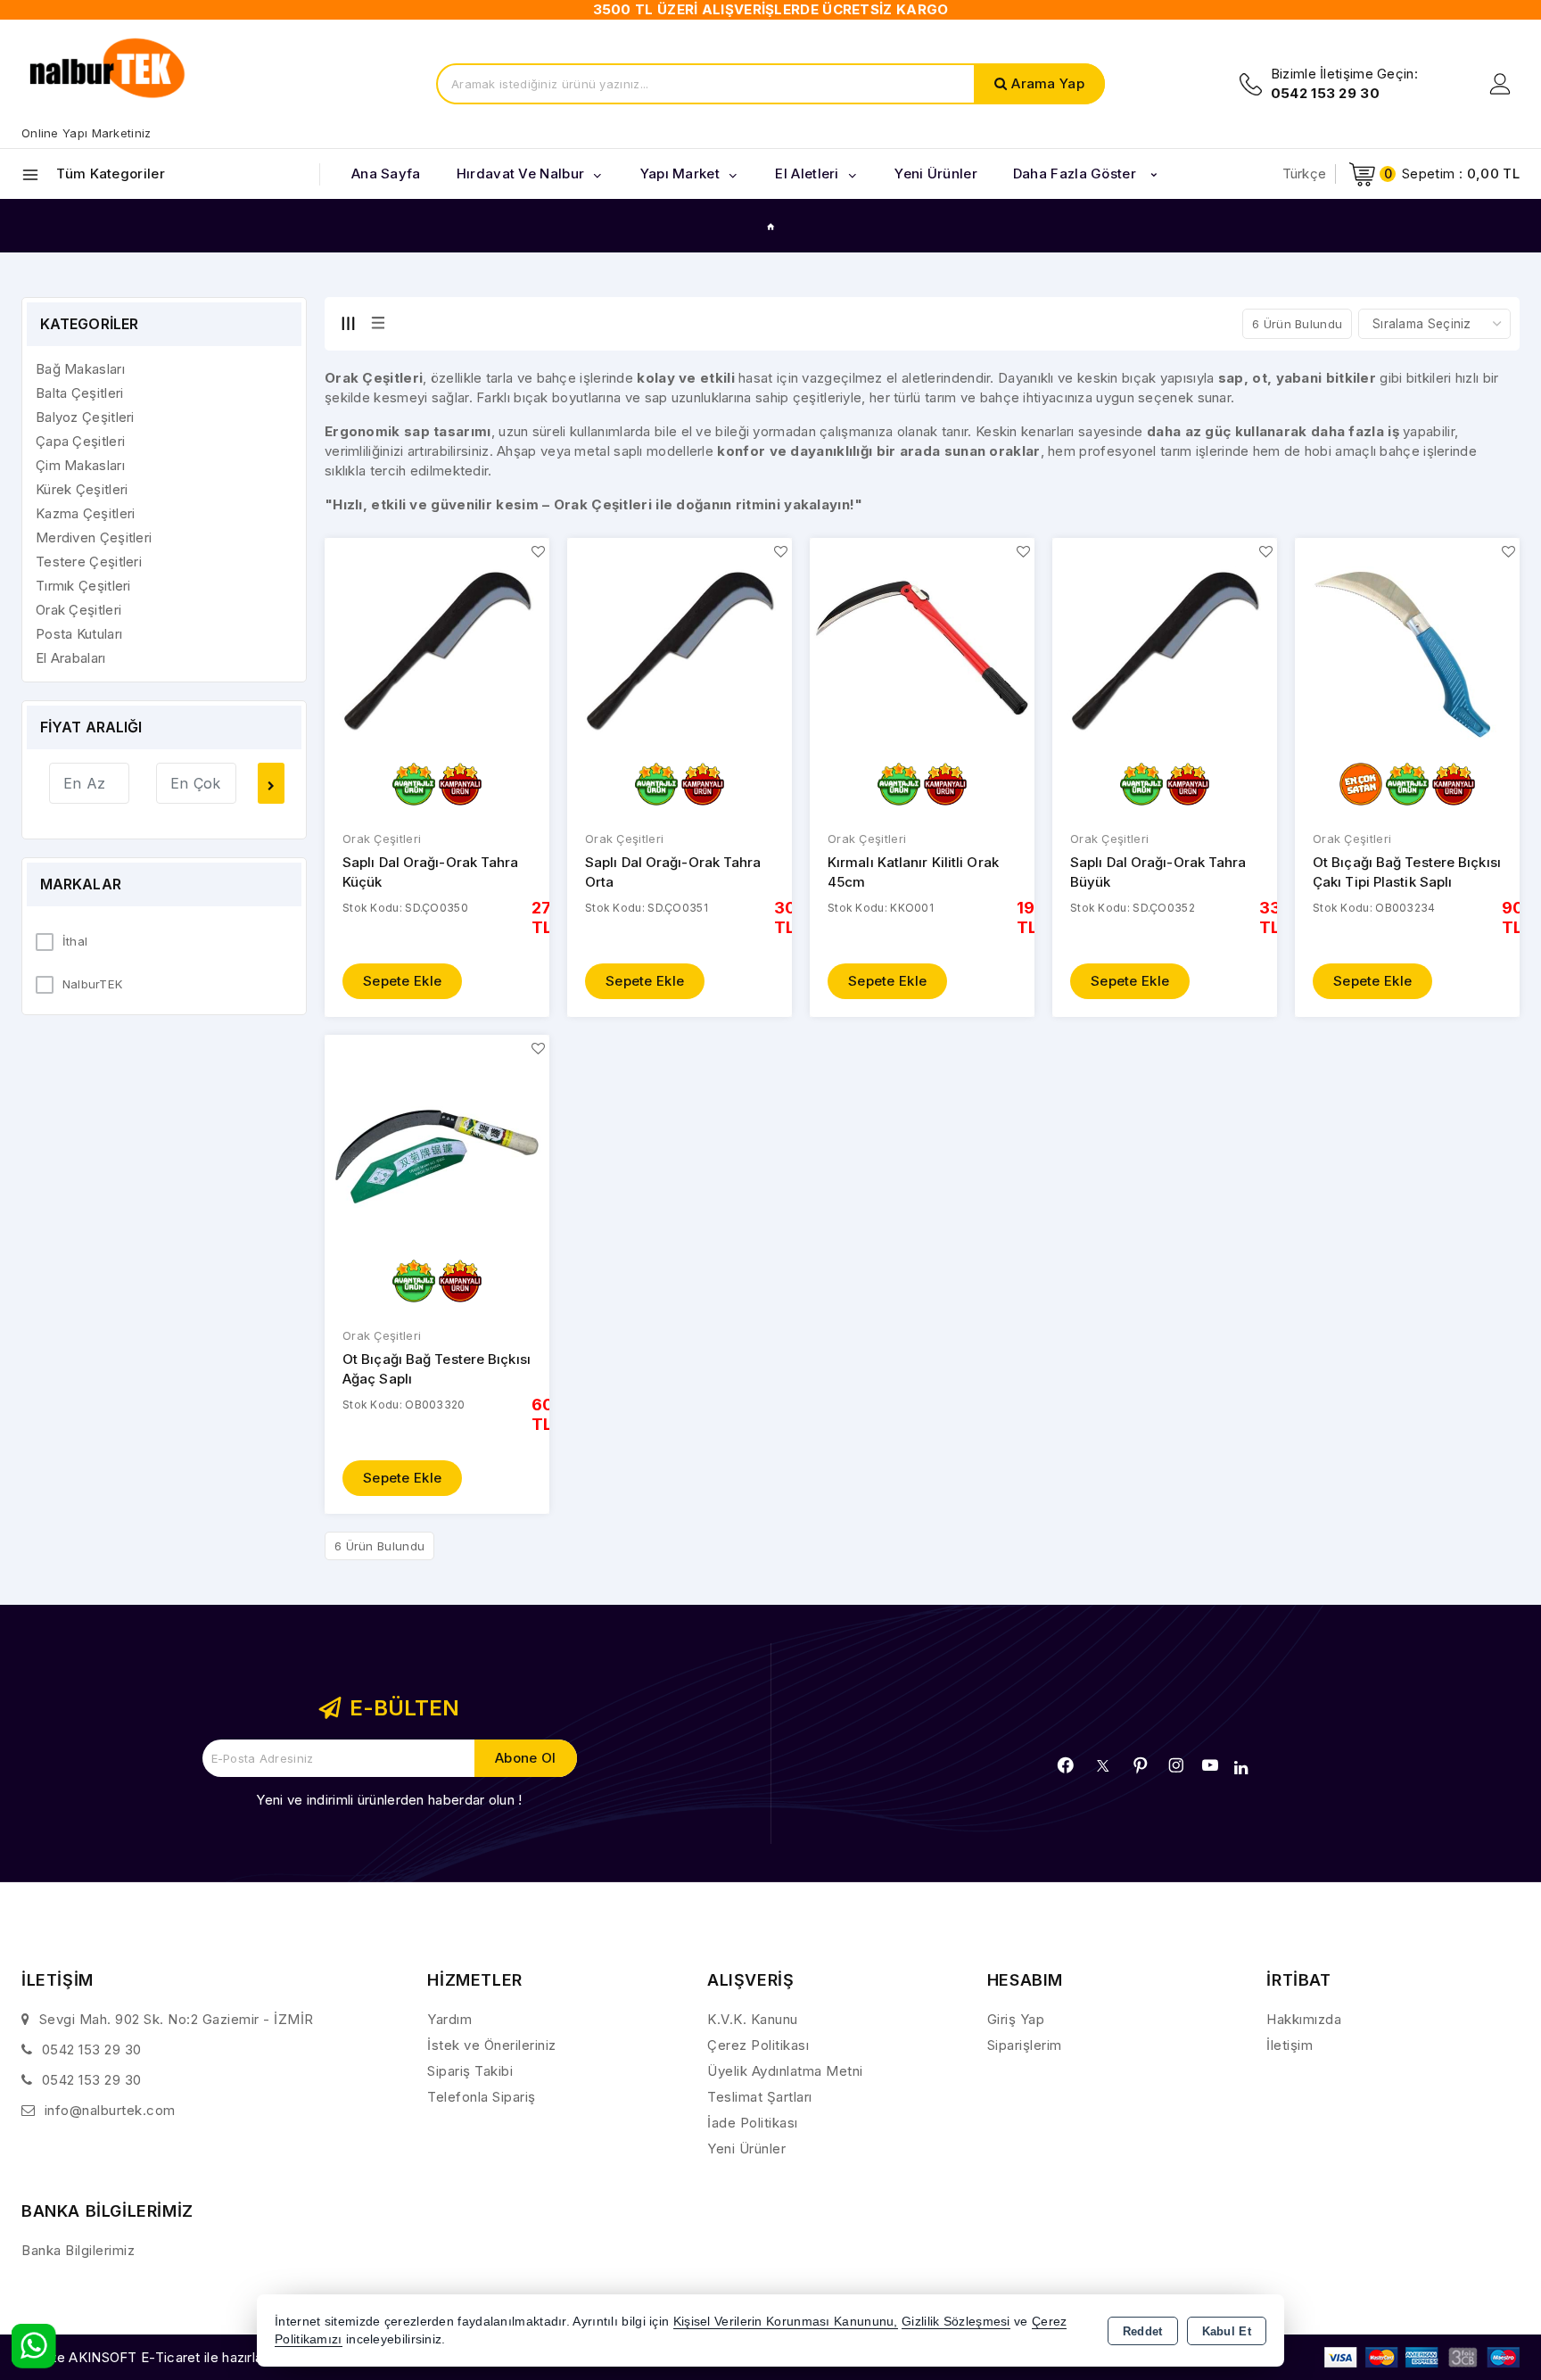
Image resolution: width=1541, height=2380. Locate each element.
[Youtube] (1210, 1765)
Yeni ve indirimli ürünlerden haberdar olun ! (389, 1800)
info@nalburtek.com (110, 2110)
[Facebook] (1066, 1765)
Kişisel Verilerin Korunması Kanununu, (786, 2322)
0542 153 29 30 (92, 2049)
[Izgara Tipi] (348, 323)
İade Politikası (753, 2123)
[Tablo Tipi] (378, 323)
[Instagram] (1176, 1765)
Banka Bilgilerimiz (78, 2250)
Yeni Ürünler (746, 2149)
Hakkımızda (1304, 2019)
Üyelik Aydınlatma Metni (785, 2071)
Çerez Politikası (758, 2045)
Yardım (449, 2019)
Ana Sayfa (386, 174)
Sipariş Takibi (470, 2071)
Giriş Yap (1016, 2019)
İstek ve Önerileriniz (492, 2045)
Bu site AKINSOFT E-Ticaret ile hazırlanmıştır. (165, 2357)
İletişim (1290, 2045)
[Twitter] (1103, 1766)
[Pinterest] (1141, 1765)
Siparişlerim (1025, 2045)
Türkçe (1305, 174)
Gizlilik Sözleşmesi (956, 2322)
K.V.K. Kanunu (753, 2019)
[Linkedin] (1241, 1768)
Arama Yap (1048, 83)
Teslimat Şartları (760, 2097)
